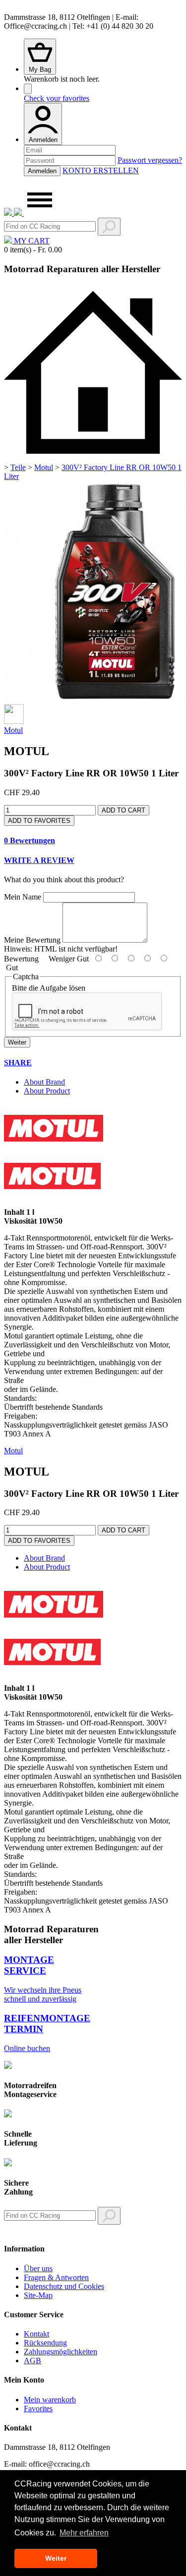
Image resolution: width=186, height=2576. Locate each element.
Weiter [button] (56, 2558)
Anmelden (43, 140)
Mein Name (23, 897)
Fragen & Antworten (56, 2277)
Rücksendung (45, 2343)
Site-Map (38, 2295)
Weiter (17, 1042)
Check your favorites (57, 98)
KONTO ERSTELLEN (101, 170)
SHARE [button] (18, 1063)
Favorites (38, 2409)
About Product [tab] (47, 1091)
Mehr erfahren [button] (84, 2533)
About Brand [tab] (44, 1082)
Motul (44, 467)
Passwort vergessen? (150, 160)
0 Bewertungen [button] (30, 840)
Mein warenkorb (50, 2400)
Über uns (38, 2268)
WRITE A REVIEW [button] (39, 860)
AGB (32, 2361)
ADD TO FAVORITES (39, 821)
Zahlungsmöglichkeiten (61, 2352)
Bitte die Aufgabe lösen (49, 988)
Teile (18, 467)
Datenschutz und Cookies (64, 2286)
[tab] (93, 841)
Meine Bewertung (32, 940)
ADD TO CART (124, 810)
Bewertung (21, 959)
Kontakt (36, 2334)
